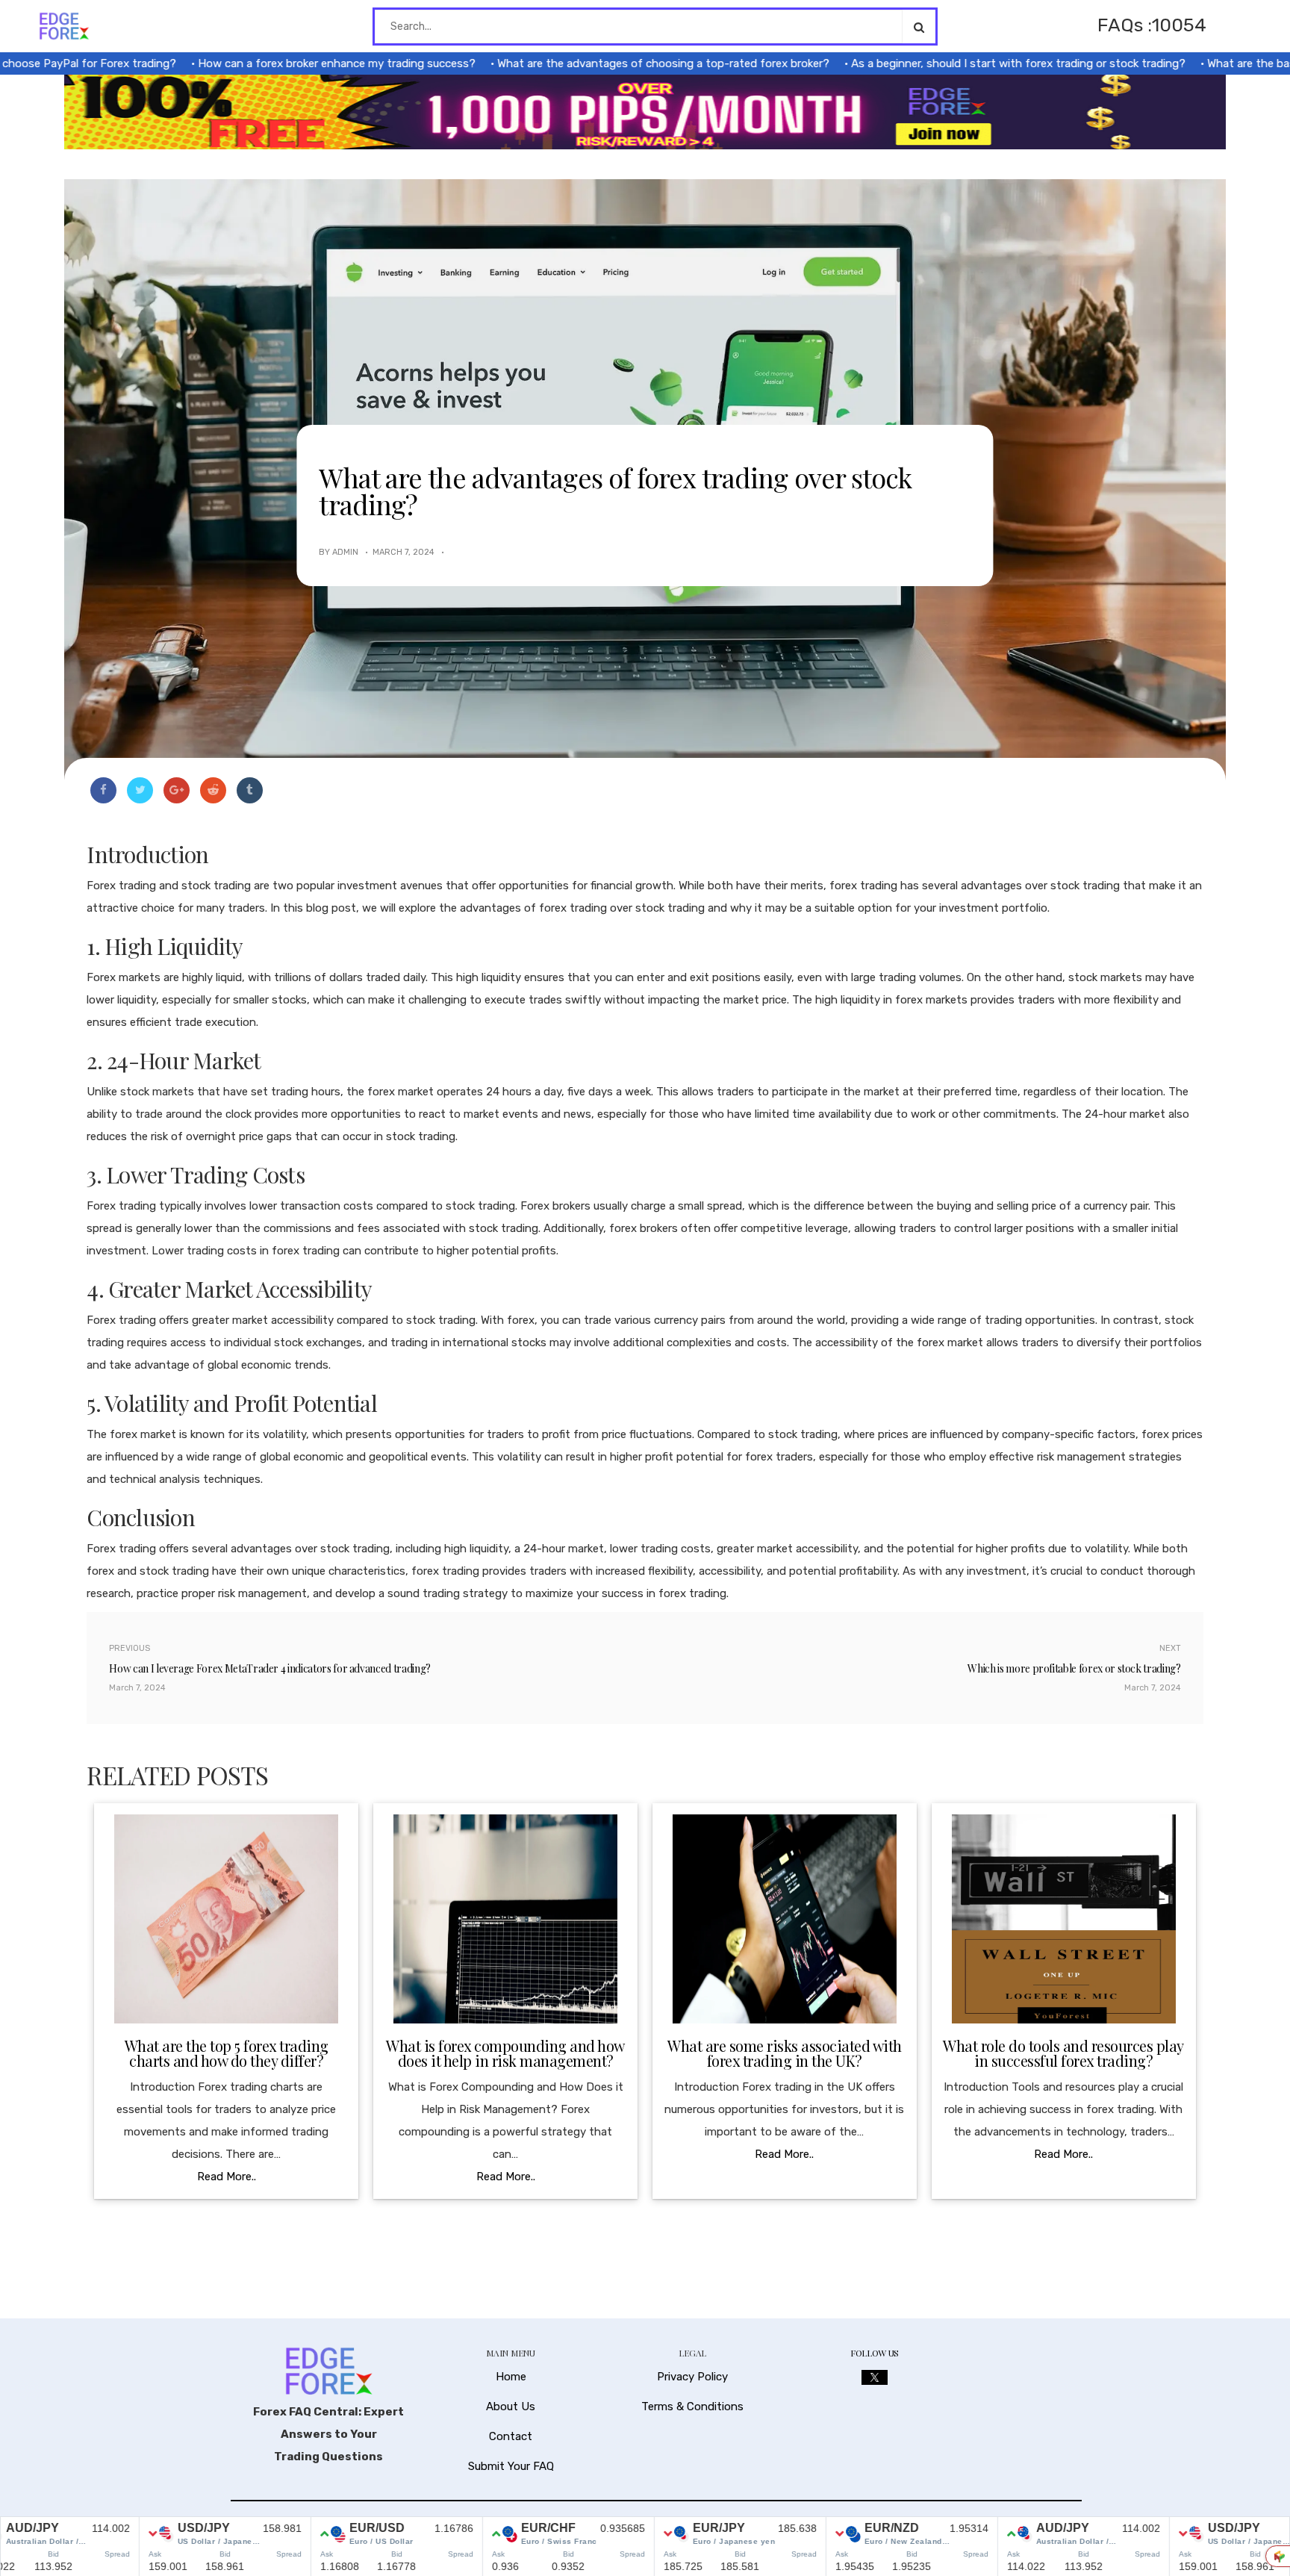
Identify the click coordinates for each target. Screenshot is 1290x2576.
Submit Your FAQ (511, 2466)
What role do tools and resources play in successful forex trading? (1063, 2053)
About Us (511, 2407)
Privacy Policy (692, 2377)
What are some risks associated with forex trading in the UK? (785, 2053)
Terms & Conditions (692, 2407)
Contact (511, 2436)
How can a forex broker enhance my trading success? (272, 63)
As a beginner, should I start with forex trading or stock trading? (954, 63)
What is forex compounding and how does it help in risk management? (505, 2053)
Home (511, 2377)
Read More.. (227, 2177)
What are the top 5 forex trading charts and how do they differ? (227, 2053)
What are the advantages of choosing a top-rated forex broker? (599, 63)
